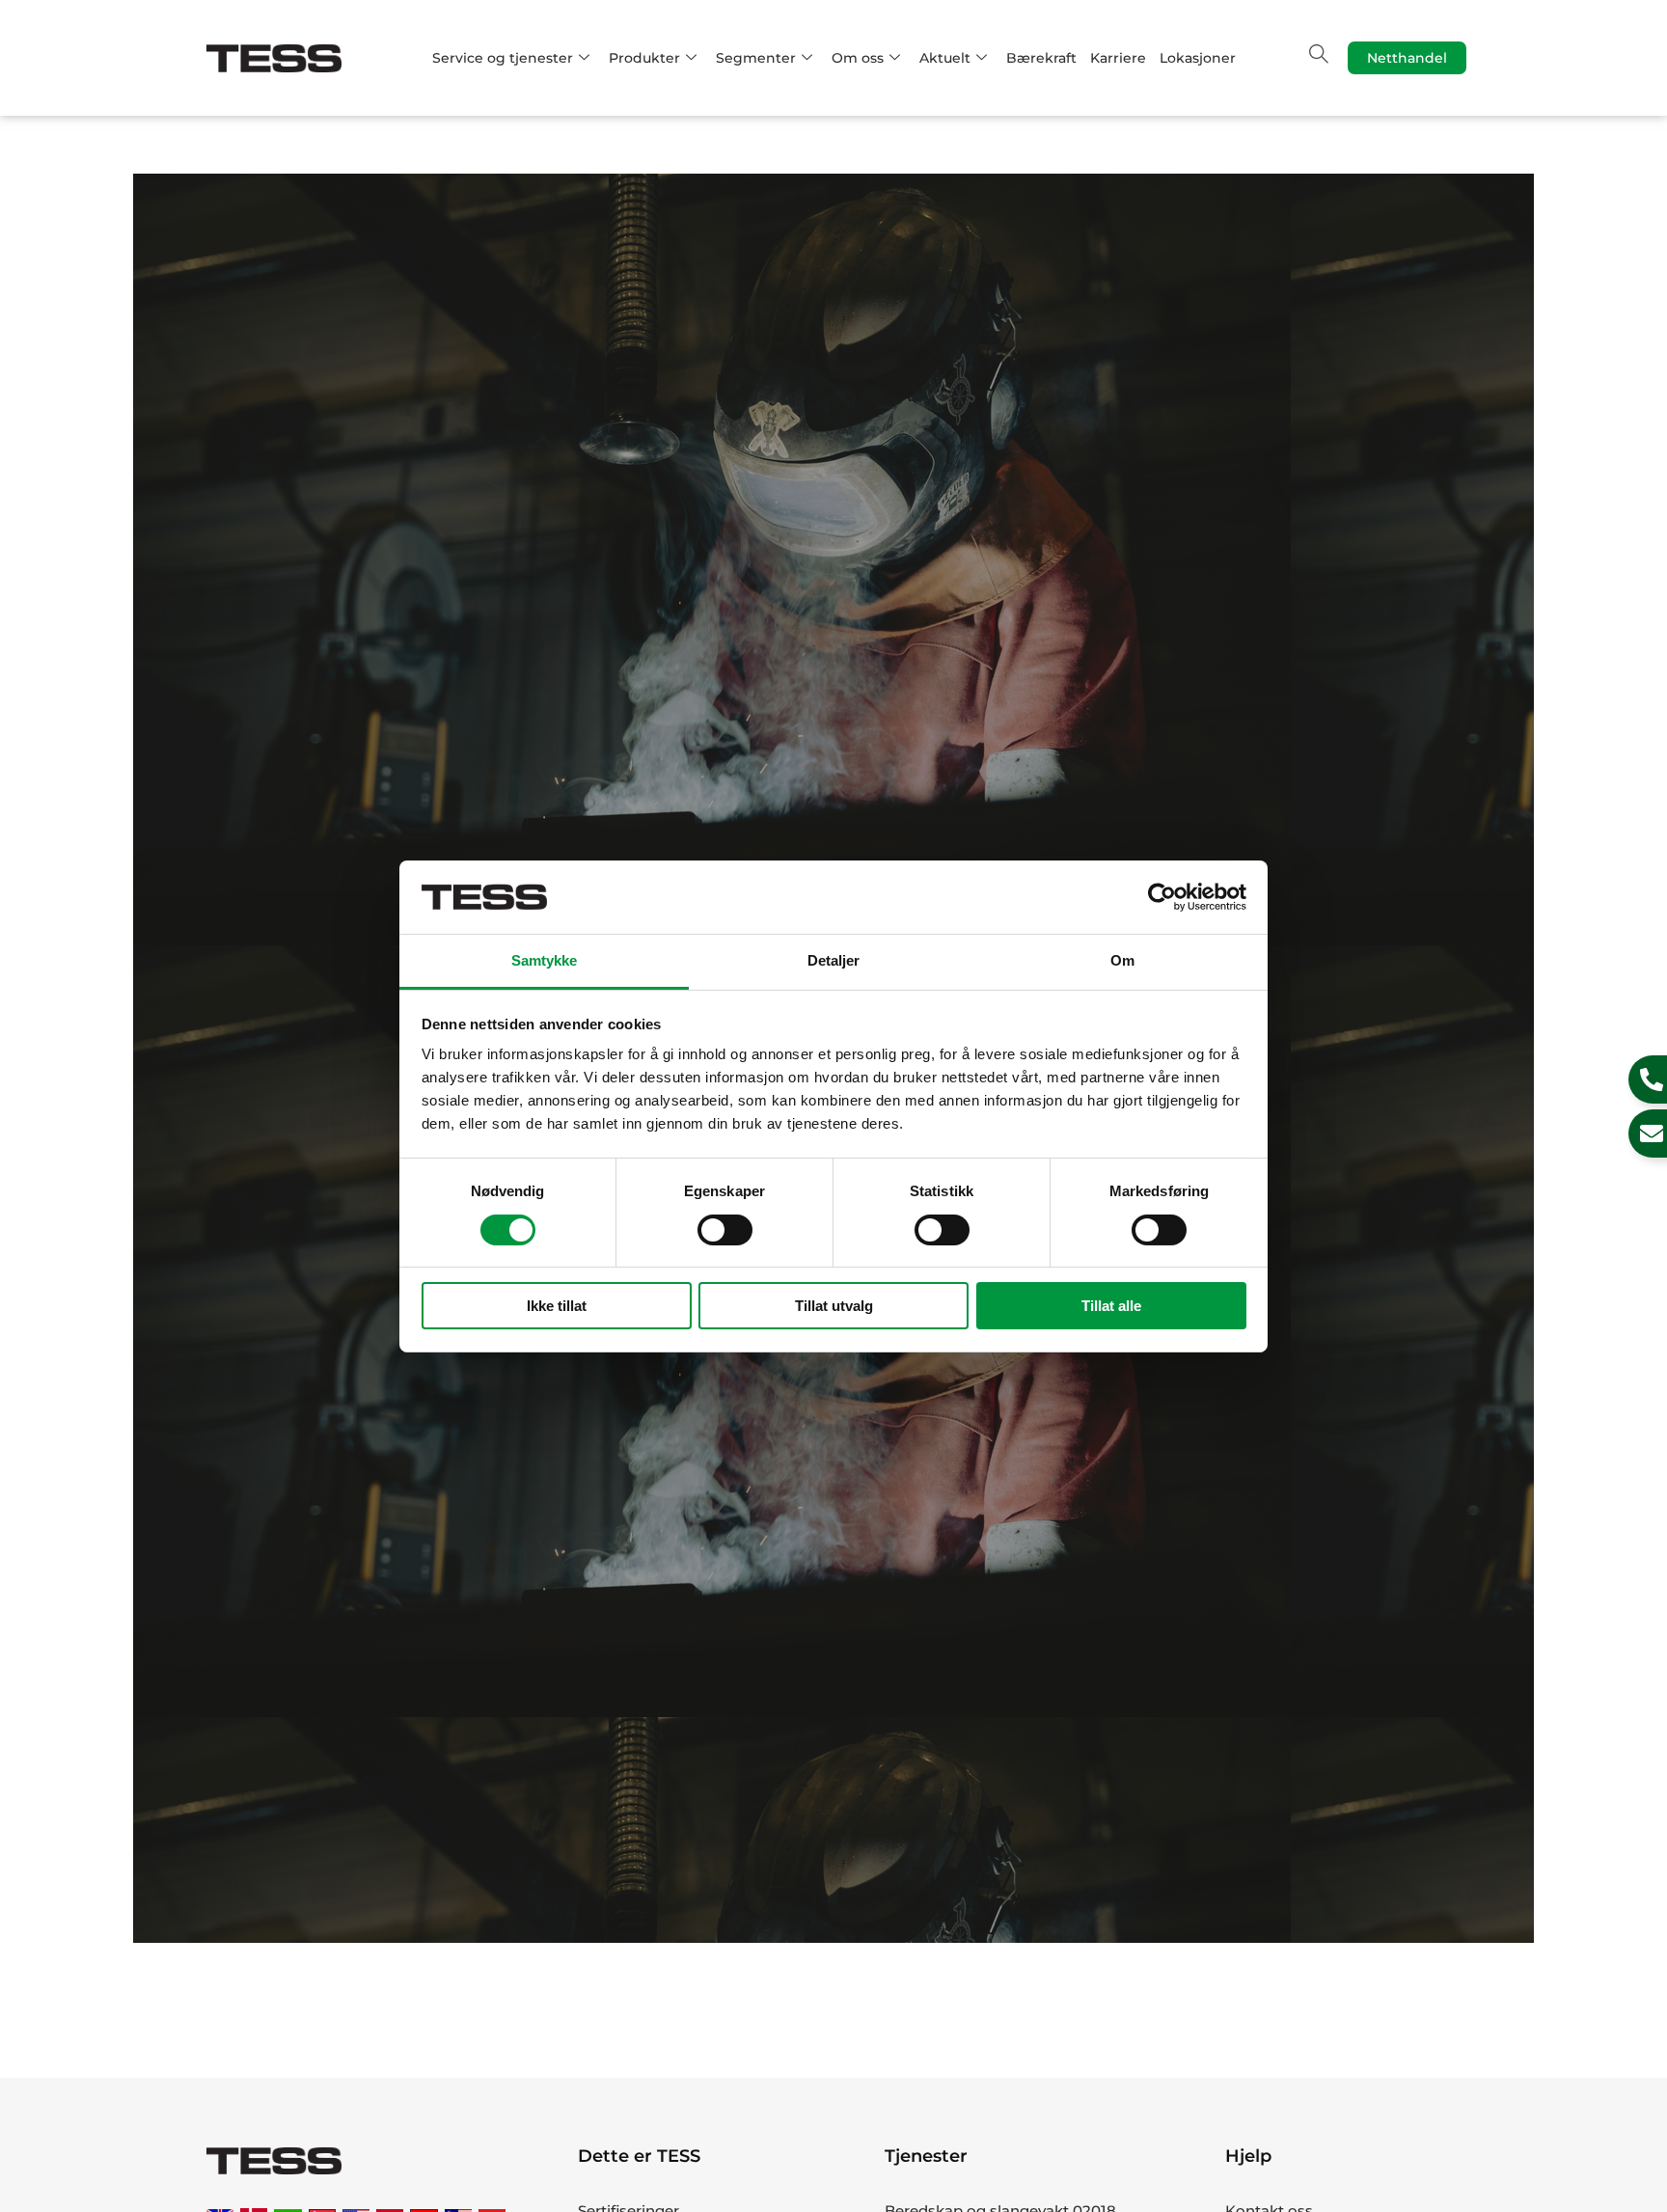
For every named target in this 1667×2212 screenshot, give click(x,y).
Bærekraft (1041, 58)
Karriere (1118, 58)
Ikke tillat (557, 1306)
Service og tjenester (503, 58)
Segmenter (756, 58)
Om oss (858, 58)
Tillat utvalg (834, 1306)
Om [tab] (1122, 960)
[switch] (725, 1230)
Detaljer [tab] (834, 960)
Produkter (644, 58)
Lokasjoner (1198, 58)
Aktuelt (945, 58)
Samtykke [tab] (545, 960)
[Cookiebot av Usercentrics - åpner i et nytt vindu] (1162, 897)
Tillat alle (1111, 1306)
